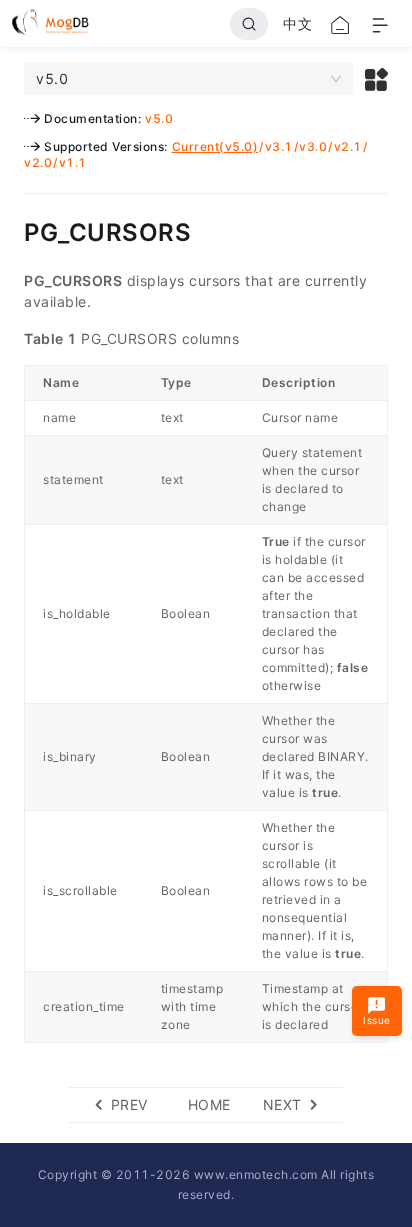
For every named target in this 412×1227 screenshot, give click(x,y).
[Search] (249, 24)
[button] (376, 79)
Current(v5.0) (215, 146)
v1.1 (73, 162)
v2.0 (38, 162)
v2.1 (348, 146)
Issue (377, 1020)
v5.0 (159, 118)
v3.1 (279, 146)
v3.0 (313, 146)
